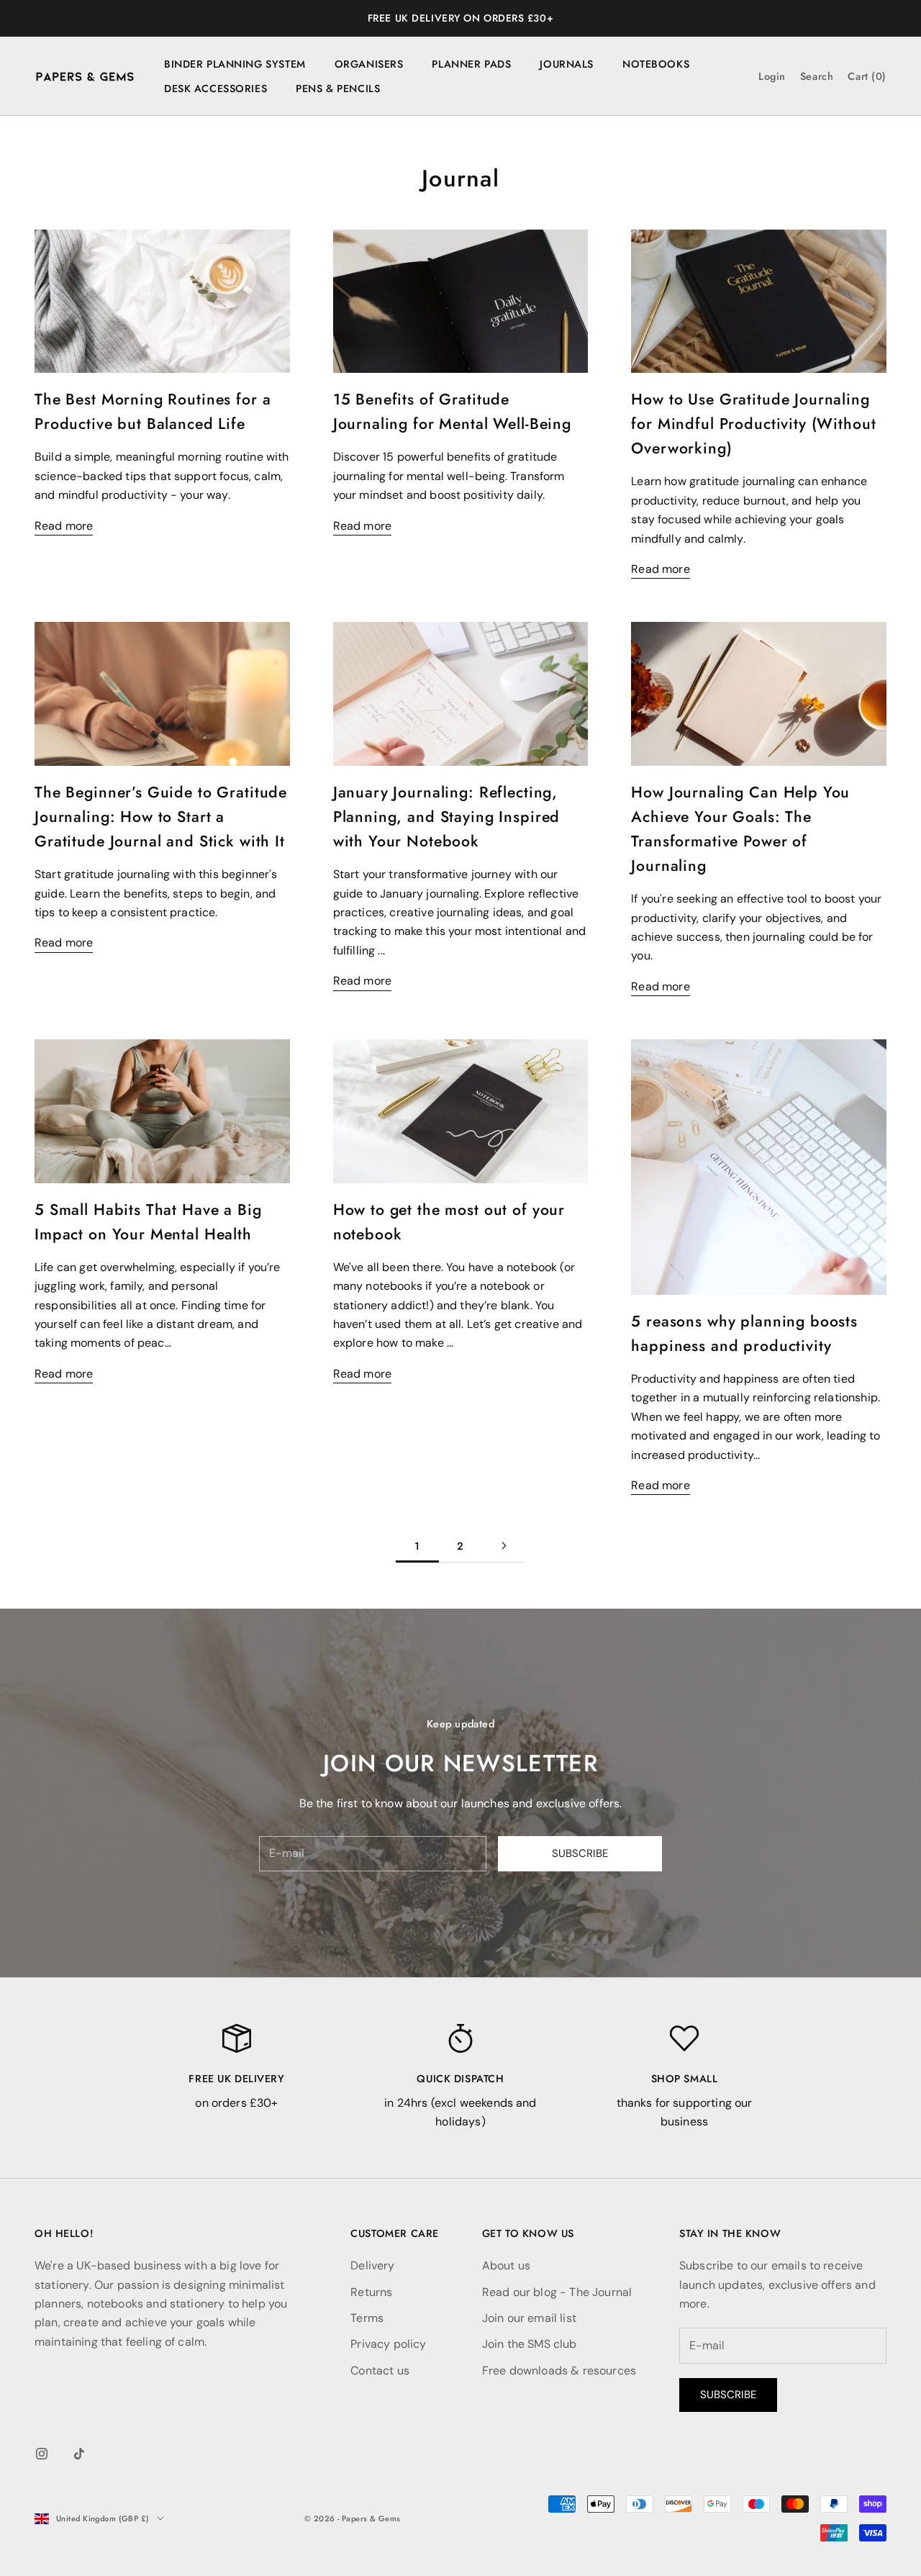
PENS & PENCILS (338, 89)
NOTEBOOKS (656, 64)
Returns (371, 2292)
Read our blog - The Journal (557, 2292)
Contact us (380, 2371)
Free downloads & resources (559, 2371)
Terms (367, 2318)
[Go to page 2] (504, 1546)
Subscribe (580, 1853)
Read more (64, 526)
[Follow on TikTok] (79, 2454)
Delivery (372, 2265)
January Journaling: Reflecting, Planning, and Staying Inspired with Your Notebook (447, 817)
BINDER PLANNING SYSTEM (235, 64)
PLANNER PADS (471, 64)
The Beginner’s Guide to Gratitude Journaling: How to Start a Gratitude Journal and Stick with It (161, 817)
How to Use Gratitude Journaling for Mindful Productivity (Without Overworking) (753, 424)
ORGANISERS (369, 64)
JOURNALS (567, 64)
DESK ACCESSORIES (215, 89)
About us (506, 2265)
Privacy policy (388, 2344)
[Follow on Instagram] (42, 2454)
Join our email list (529, 2318)
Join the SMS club (530, 2344)
